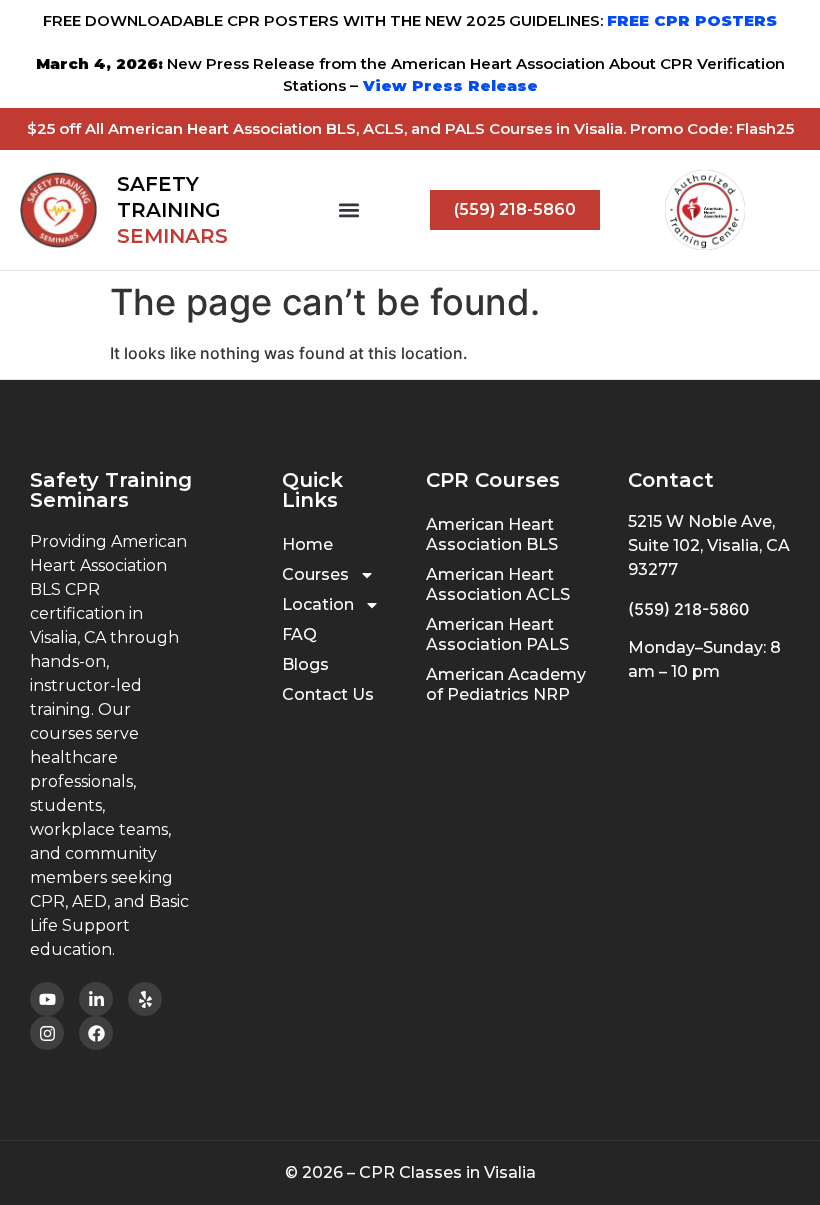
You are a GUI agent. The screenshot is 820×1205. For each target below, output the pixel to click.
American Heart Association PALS (497, 634)
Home (307, 544)
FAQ (299, 634)
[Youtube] (47, 999)
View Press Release (448, 85)
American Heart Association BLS (492, 534)
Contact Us (328, 694)
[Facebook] (96, 1033)
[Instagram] (47, 1033)
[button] (348, 210)
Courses (315, 574)
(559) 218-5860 (688, 609)
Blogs (305, 664)
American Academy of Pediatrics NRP (506, 684)
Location (318, 604)
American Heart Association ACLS (498, 584)
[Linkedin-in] (96, 999)
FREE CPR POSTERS (692, 20)
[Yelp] (145, 999)
